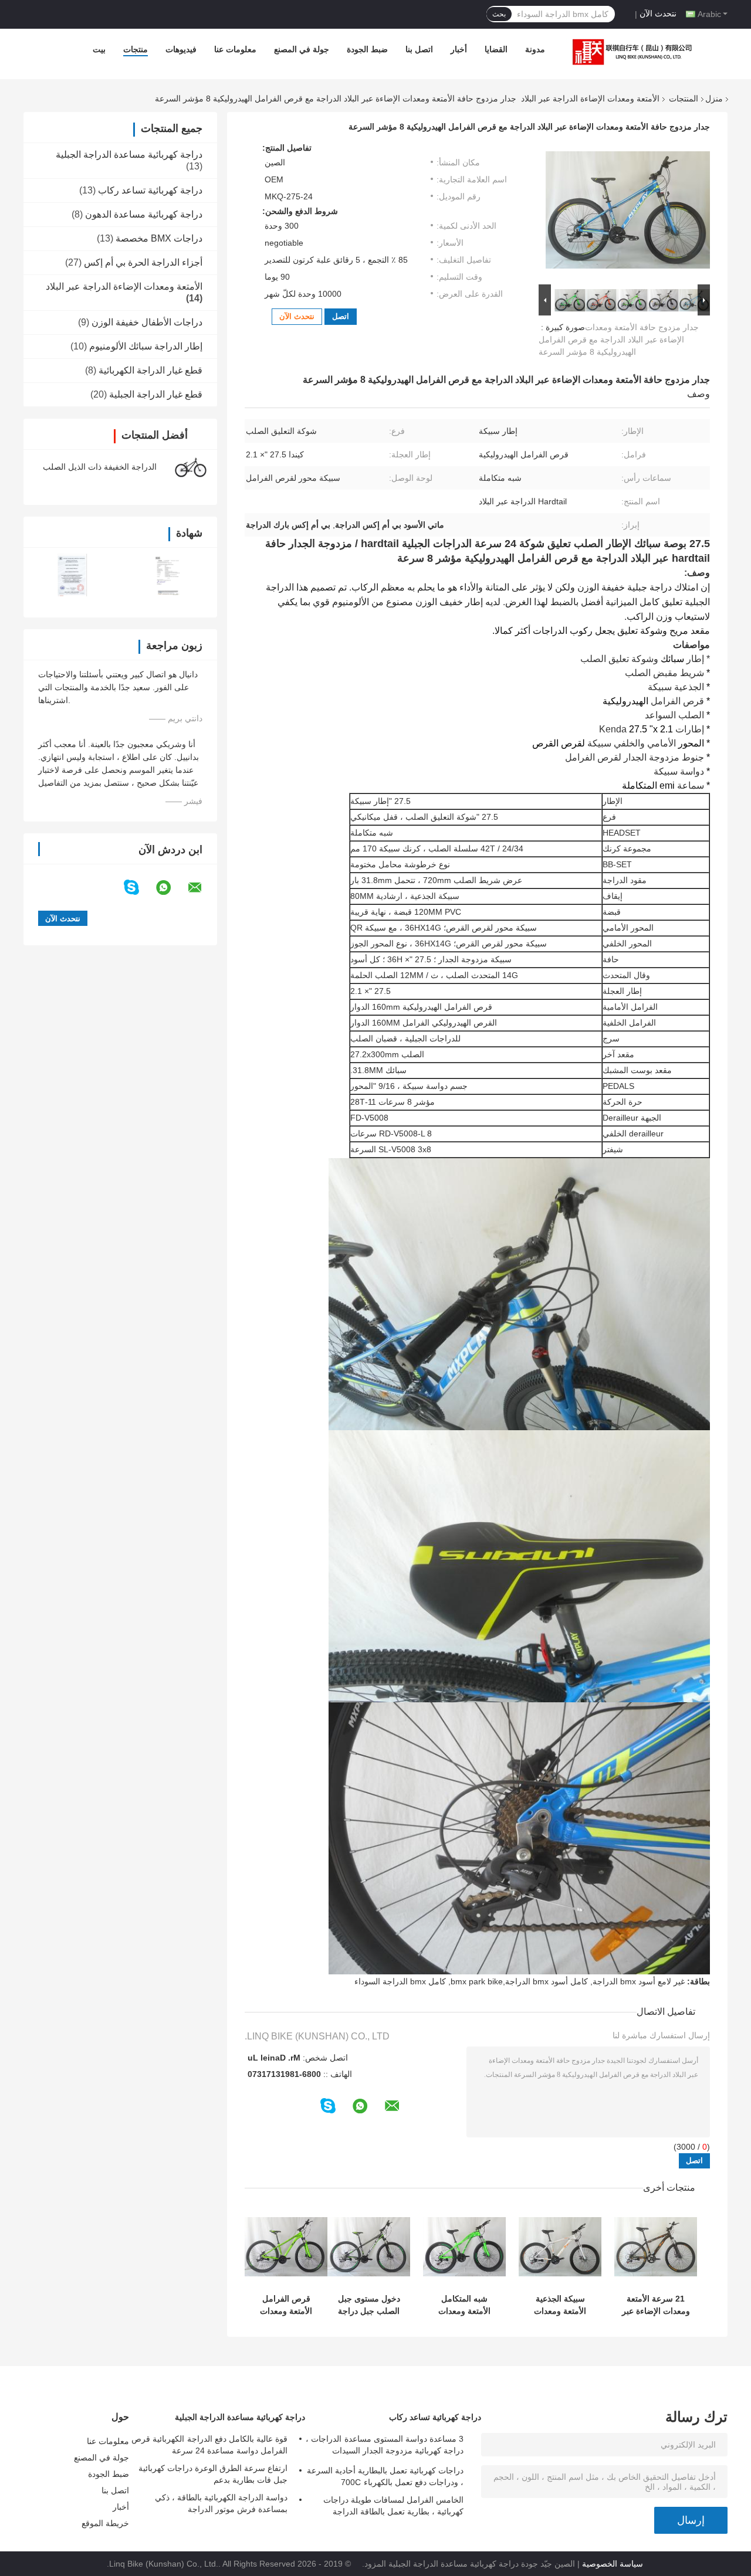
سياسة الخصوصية (613, 2564)
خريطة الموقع (105, 2523)
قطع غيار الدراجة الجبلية (156, 394)
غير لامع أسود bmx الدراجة (639, 1981)
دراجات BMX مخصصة (159, 238)
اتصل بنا (419, 49)
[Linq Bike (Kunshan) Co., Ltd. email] (202, 888)
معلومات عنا (235, 49)
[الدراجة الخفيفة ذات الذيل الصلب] (191, 467)
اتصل (341, 316)
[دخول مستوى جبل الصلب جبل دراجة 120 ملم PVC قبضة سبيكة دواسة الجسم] (369, 2247)
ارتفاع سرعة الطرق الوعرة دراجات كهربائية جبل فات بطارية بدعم (213, 2474)
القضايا (496, 49)
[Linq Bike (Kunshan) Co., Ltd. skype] (139, 887)
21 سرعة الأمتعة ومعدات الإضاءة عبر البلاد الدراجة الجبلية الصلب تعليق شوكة (656, 2305)
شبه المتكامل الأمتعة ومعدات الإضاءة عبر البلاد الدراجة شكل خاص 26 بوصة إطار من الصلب (465, 2305)
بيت (99, 49)
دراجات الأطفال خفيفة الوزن (147, 322)
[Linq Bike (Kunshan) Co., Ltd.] (630, 52)
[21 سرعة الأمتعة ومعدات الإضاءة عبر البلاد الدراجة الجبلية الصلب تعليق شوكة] (656, 2247)
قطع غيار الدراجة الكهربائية (150, 370)
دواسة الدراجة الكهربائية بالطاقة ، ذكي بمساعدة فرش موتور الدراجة (221, 2503)
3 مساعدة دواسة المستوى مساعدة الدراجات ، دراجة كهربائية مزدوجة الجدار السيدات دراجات (385, 2446)
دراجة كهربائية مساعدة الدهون (144, 214)
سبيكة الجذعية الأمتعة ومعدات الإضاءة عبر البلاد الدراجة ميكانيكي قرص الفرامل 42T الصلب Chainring (560, 2305)
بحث (499, 14)
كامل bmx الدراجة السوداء (400, 1981)
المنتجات (684, 99)
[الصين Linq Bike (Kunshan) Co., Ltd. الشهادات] (72, 575)
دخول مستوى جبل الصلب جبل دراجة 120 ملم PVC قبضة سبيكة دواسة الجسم (369, 2305)
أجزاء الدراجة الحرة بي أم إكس (143, 262)
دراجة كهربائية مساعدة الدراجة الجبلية (129, 155)
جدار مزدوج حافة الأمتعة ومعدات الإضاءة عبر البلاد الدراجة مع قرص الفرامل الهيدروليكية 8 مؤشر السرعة (619, 340)
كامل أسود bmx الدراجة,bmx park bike (519, 1981)
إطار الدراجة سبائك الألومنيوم (146, 346)
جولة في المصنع (302, 49)
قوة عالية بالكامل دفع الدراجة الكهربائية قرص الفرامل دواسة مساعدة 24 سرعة (209, 2445)
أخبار (459, 49)
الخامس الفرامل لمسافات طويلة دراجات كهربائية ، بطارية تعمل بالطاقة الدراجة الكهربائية (393, 2507)
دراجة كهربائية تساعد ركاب (150, 190)
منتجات (136, 49)
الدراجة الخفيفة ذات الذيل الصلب (100, 467)
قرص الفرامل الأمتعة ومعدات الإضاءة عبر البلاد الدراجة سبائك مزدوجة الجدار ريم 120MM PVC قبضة (286, 2305)
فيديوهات (181, 49)
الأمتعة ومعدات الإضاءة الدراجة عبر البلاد (590, 99)
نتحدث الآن (658, 13)
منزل (714, 99)
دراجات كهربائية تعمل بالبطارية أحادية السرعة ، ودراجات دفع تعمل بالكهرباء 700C (385, 2476)
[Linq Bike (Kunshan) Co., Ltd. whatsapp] (171, 888)
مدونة (535, 49)
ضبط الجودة (367, 49)
